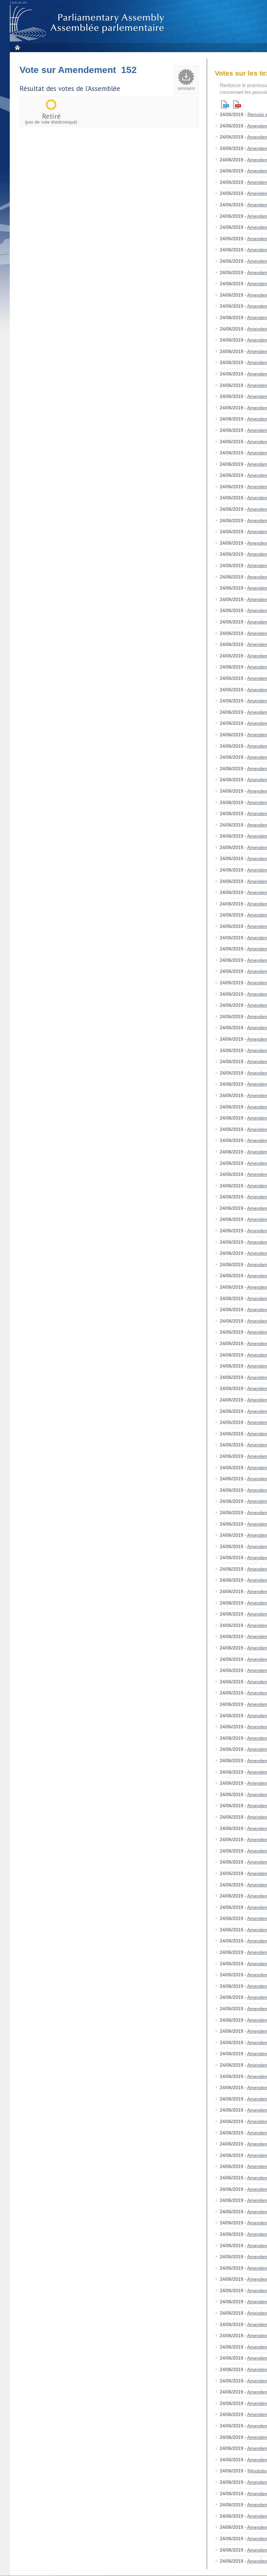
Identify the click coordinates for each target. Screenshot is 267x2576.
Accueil (17, 47)
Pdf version (237, 104)
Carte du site (19, 3)
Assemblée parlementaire (88, 23)
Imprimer (186, 89)
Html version (225, 104)
